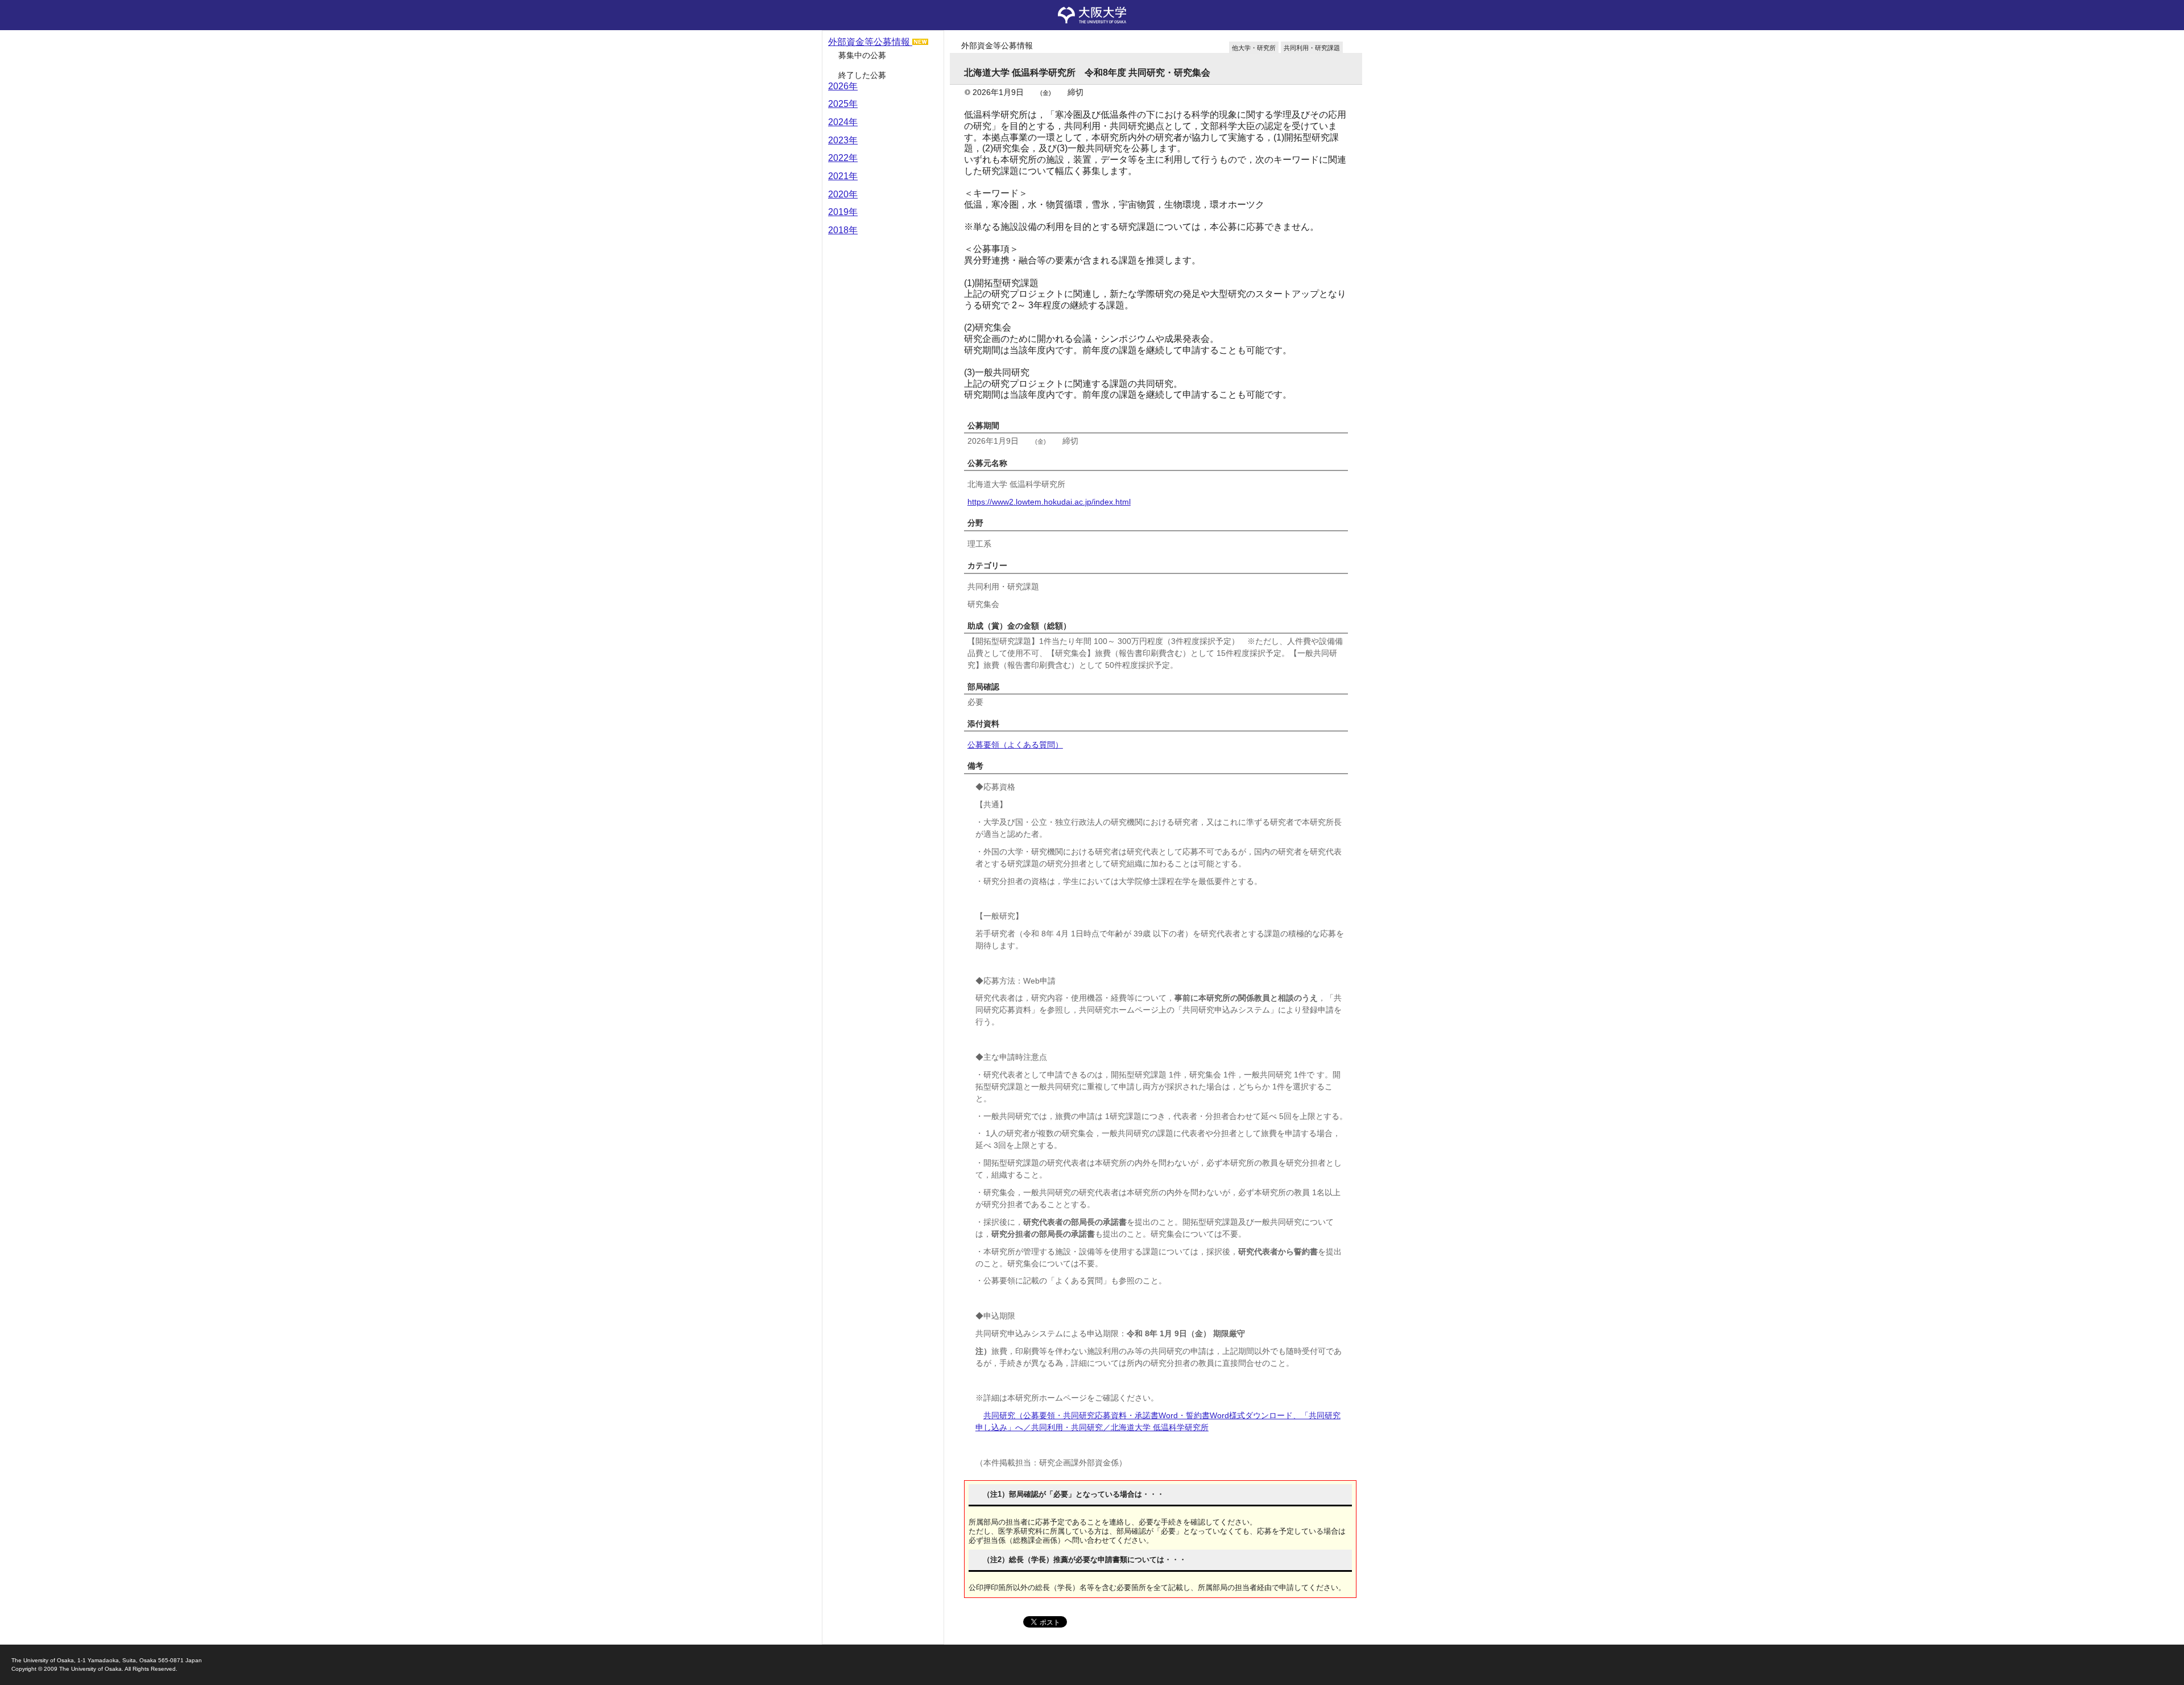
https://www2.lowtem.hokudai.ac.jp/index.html (1049, 502)
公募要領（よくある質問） (1015, 745)
